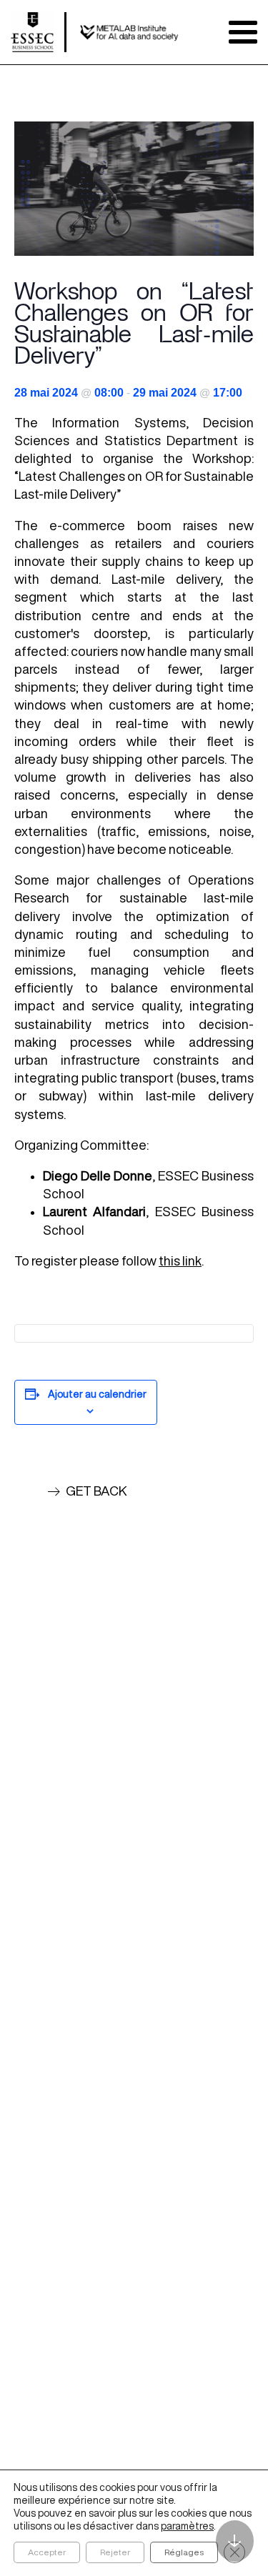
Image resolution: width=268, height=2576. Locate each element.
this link (180, 1260)
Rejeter (115, 2552)
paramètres (187, 2526)
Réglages (184, 2552)
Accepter (47, 2552)
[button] (87, 1491)
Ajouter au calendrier (97, 1394)
